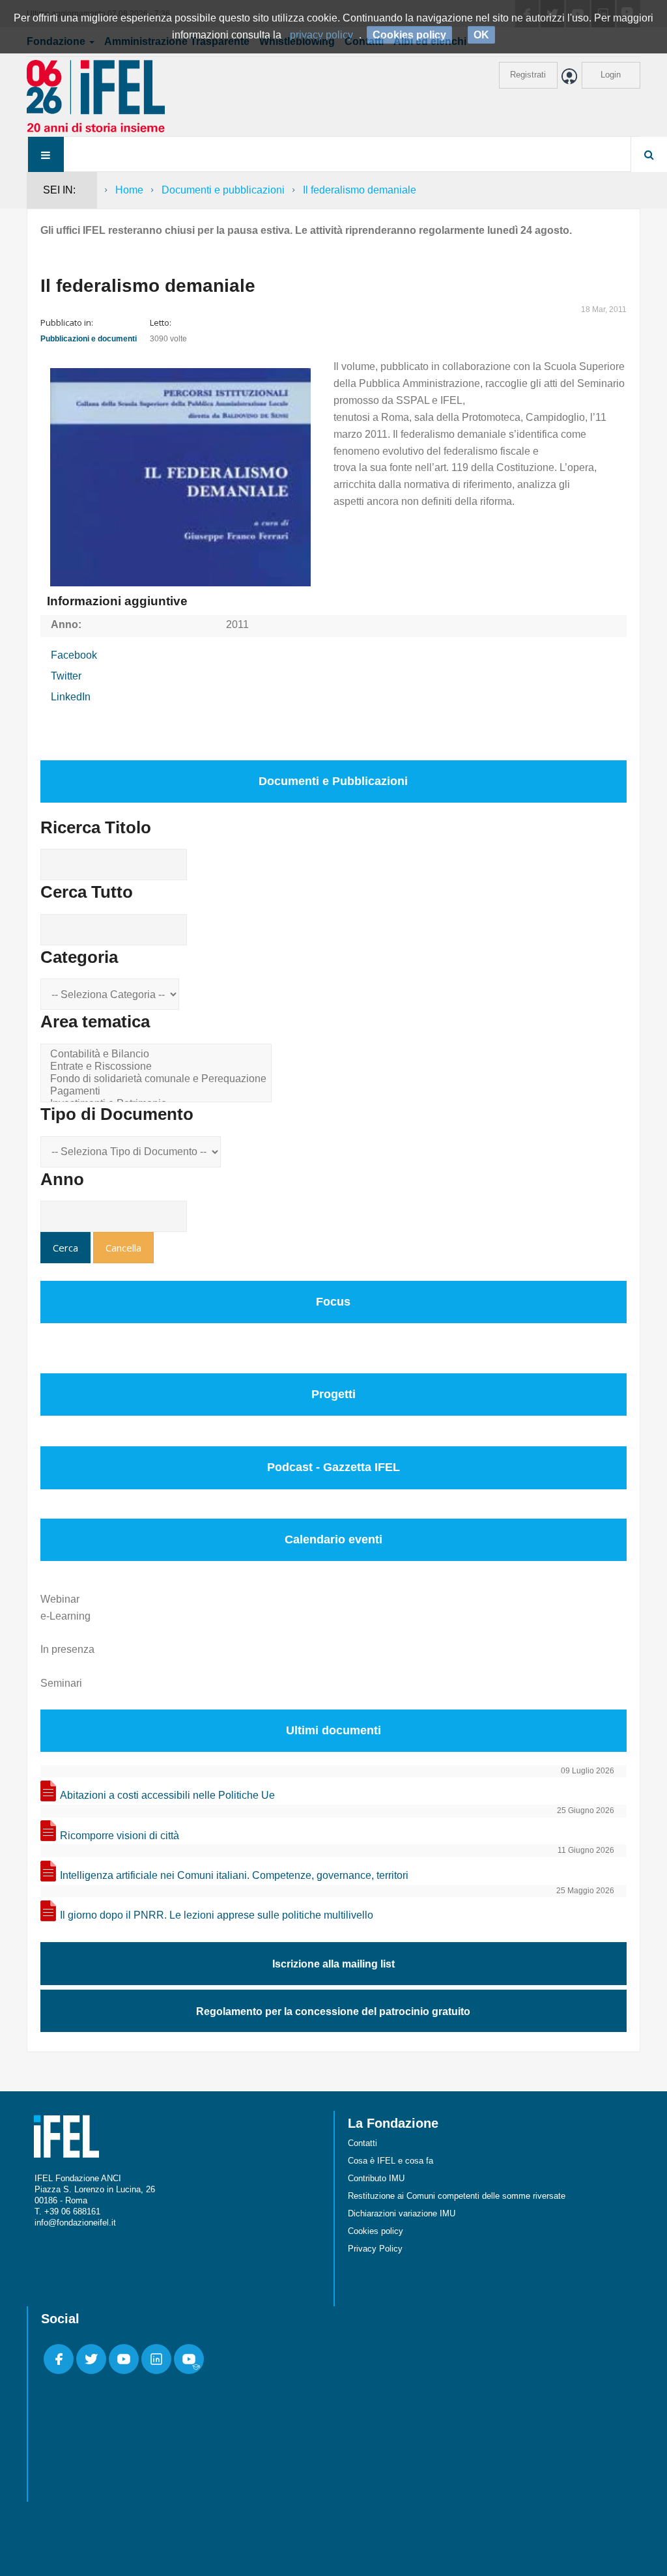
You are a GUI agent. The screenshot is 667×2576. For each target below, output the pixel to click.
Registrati (528, 75)
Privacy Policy (375, 2249)
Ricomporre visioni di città (120, 1836)
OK (481, 35)
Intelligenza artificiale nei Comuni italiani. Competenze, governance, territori (234, 1875)
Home (129, 190)
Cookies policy (376, 2231)
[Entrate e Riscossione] (158, 1067)
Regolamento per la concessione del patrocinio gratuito (333, 2011)
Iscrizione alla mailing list (333, 1964)
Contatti (362, 2143)
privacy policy (321, 35)
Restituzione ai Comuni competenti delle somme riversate (457, 2196)
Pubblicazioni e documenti (89, 339)
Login (611, 75)
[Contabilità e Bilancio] (158, 1054)
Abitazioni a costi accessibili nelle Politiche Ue (167, 1795)
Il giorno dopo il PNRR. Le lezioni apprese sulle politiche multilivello (217, 1915)
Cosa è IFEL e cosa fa (390, 2161)
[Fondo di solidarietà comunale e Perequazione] (158, 1079)
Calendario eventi (333, 1539)
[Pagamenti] (158, 1092)
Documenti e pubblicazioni (223, 190)
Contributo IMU (376, 2178)
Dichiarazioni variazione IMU (402, 2213)
